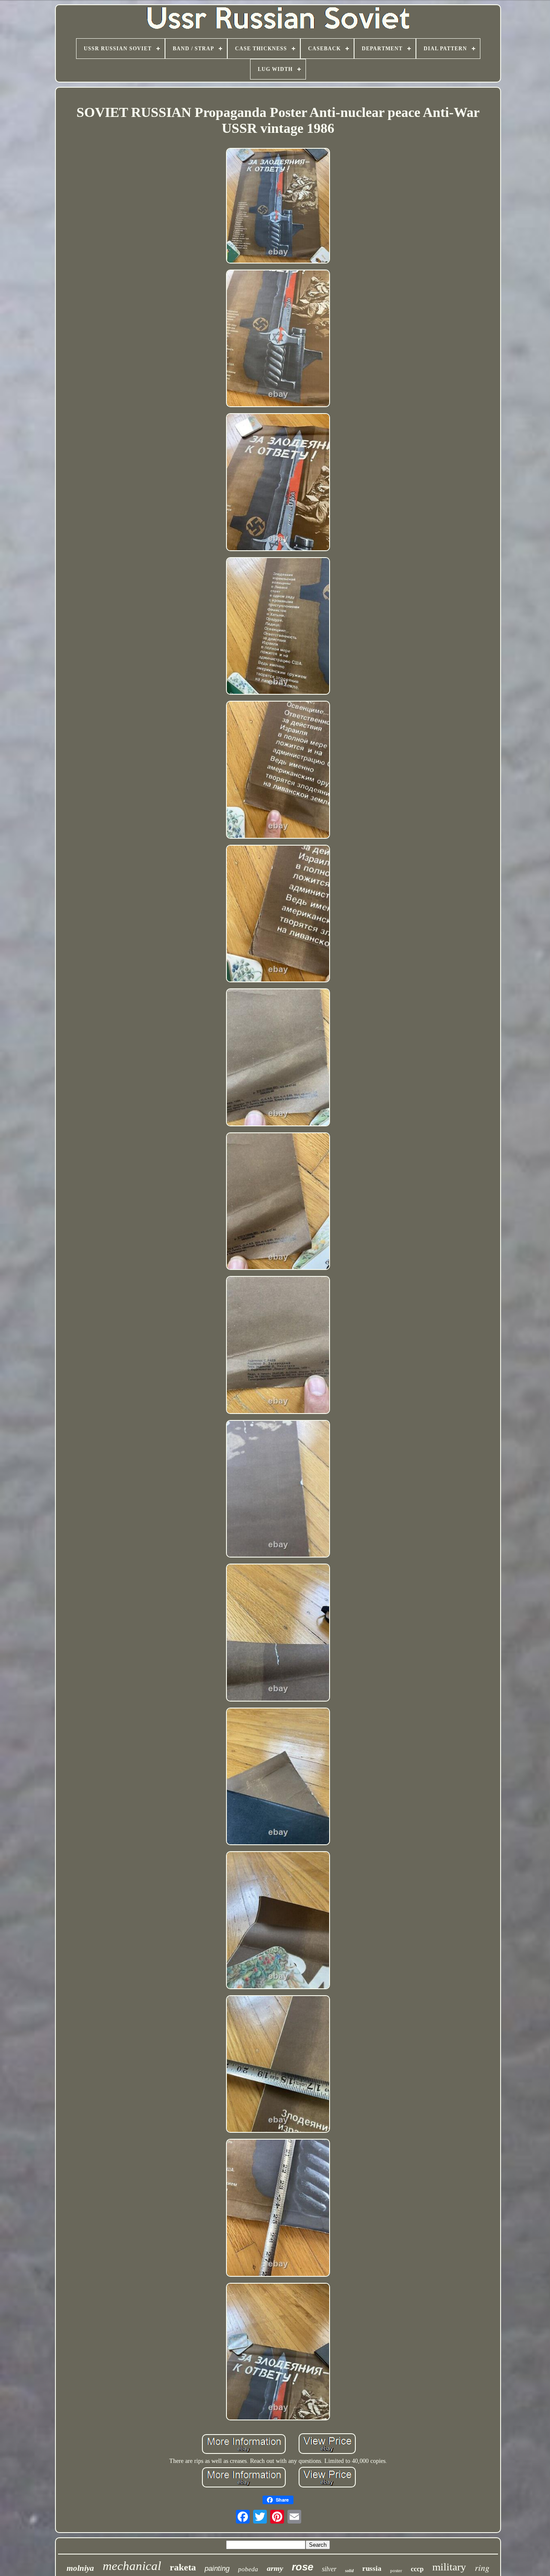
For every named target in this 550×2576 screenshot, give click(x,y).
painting (217, 2568)
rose (302, 2567)
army (275, 2568)
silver (329, 2569)
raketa (183, 2567)
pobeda (248, 2569)
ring (482, 2567)
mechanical (132, 2566)
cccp (417, 2569)
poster (396, 2570)
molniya (80, 2568)
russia (372, 2568)
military (449, 2567)
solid (349, 2571)
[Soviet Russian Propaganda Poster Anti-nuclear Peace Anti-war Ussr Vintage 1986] (278, 207)
